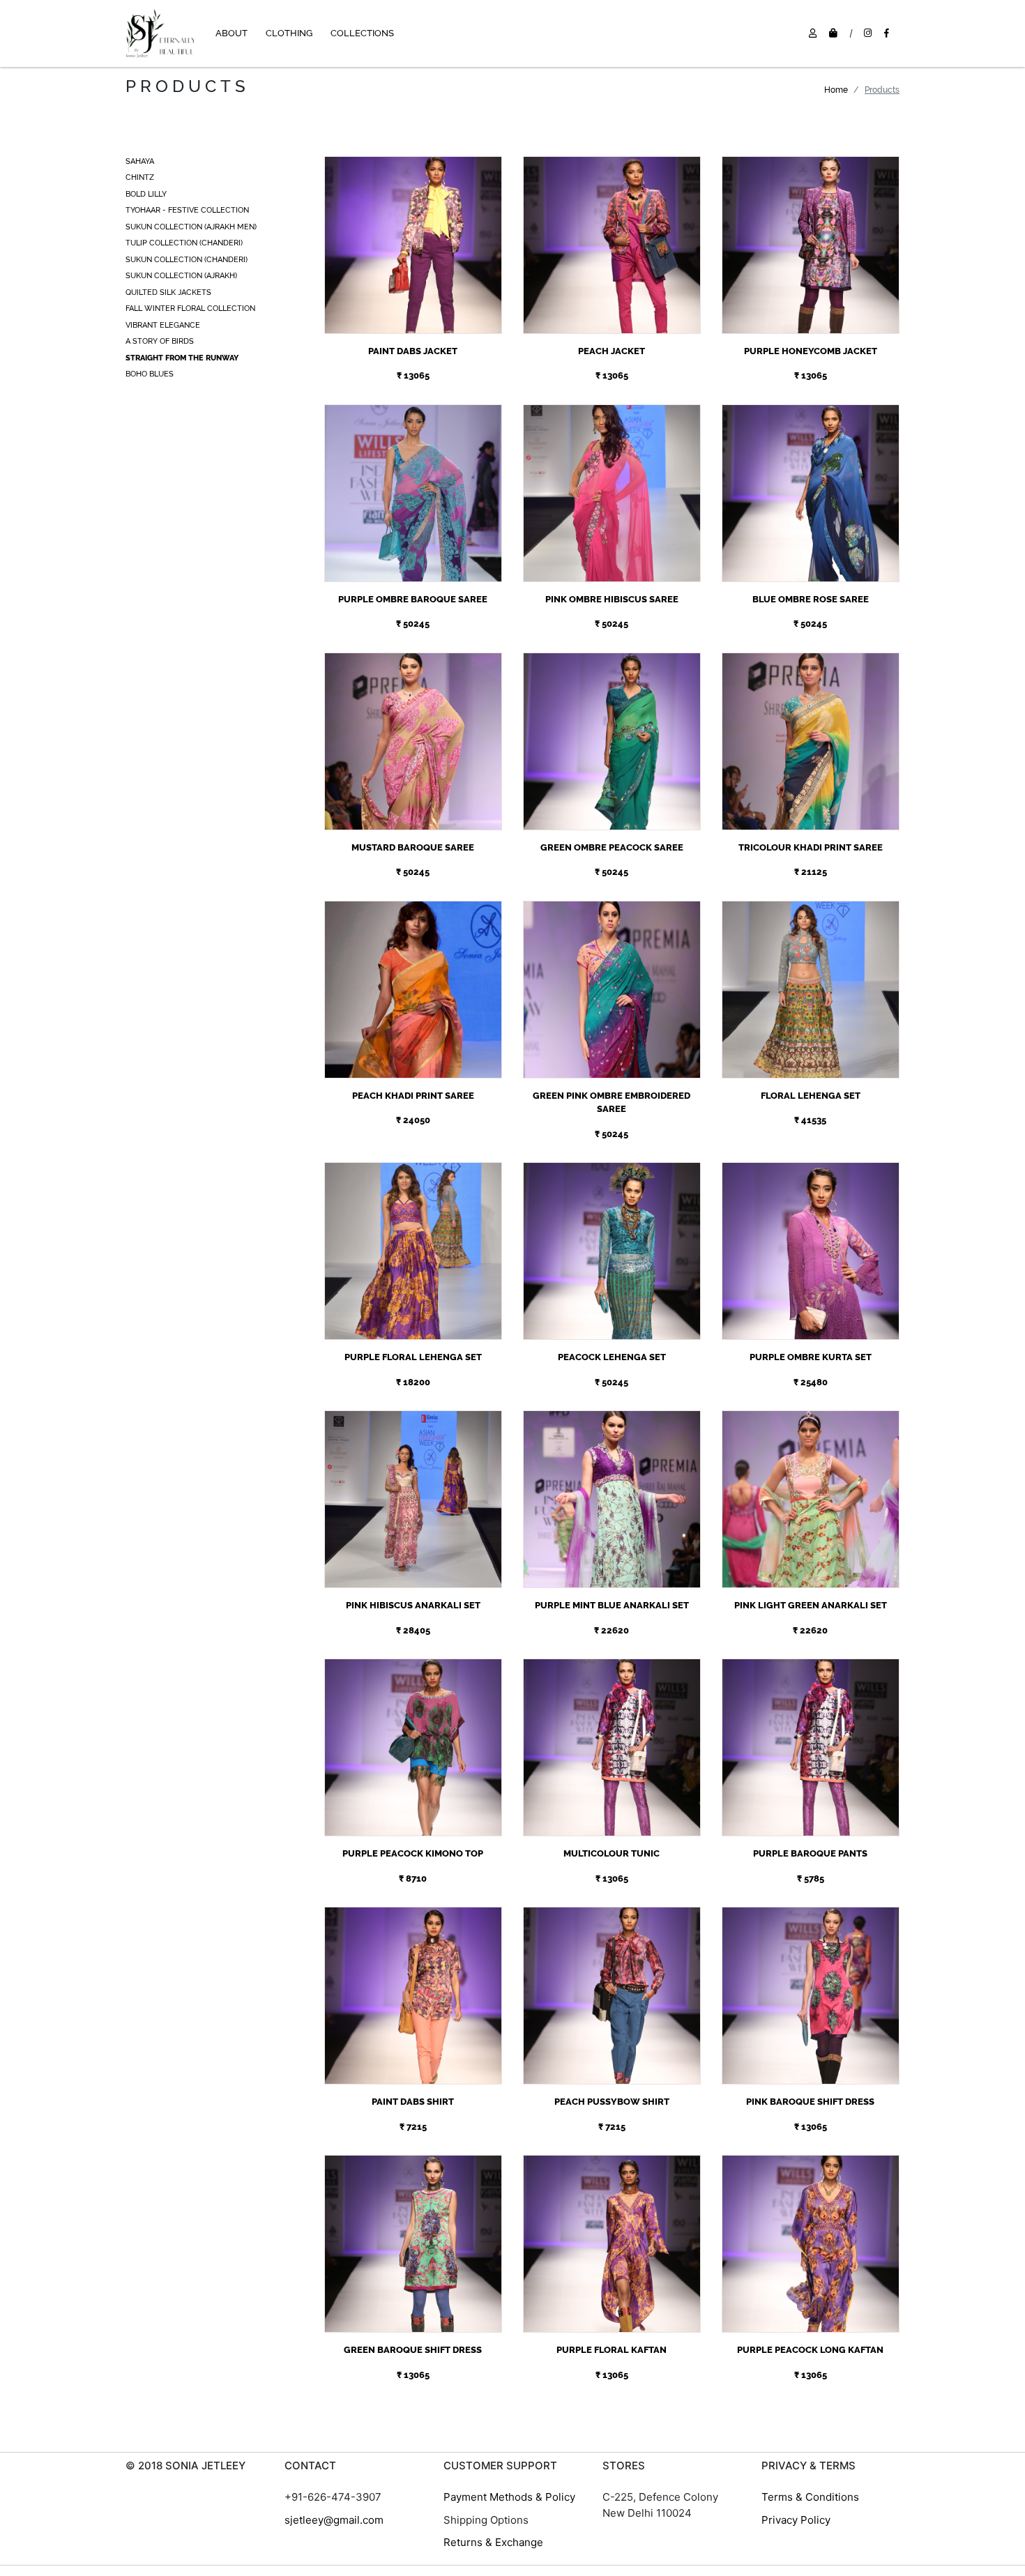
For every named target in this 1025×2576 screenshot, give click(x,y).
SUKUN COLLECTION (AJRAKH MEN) (191, 227)
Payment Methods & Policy (509, 2497)
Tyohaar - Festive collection (187, 210)
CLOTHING (289, 33)
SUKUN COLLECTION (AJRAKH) (181, 276)
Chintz (140, 177)
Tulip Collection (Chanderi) (184, 243)
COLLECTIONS (362, 33)
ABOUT (231, 33)
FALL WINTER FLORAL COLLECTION (190, 308)
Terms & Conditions (810, 2497)
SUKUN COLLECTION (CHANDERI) (187, 260)
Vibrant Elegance (163, 325)
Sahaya (140, 161)
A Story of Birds (160, 341)
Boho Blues (150, 374)
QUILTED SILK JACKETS (168, 292)
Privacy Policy (796, 2520)
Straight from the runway (182, 358)
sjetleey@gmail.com (334, 2520)
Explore (413, 230)
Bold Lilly (146, 194)
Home (836, 90)
